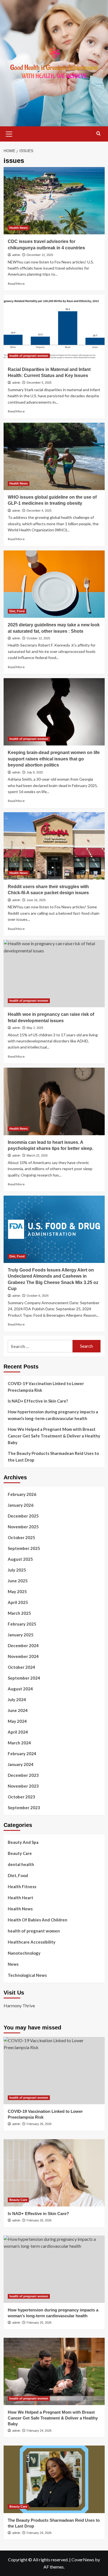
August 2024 (20, 1689)
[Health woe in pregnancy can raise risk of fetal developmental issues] (54, 974)
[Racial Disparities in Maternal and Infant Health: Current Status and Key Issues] (54, 328)
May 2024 (17, 1721)
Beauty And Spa (23, 1842)
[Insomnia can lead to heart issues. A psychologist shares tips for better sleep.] (54, 1101)
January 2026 (21, 1505)
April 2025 (18, 1602)
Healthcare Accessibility (32, 1942)
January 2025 (21, 1635)
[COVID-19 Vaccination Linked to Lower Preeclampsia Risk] (54, 2071)
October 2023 (21, 1797)
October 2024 (21, 1667)
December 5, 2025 (39, 383)
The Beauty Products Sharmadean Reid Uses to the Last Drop (53, 1457)
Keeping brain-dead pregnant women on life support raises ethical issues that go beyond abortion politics (54, 759)
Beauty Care (20, 1853)
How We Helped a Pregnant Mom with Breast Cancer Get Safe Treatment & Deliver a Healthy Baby (54, 1436)
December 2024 (23, 1645)
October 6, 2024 (38, 1296)
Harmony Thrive (19, 2005)
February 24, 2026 (39, 2431)
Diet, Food (17, 611)
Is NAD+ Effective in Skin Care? (38, 1401)
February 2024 (22, 1754)
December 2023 (23, 1775)
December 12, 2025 (40, 255)
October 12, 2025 (38, 638)
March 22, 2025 (37, 1155)
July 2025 (17, 1570)
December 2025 (23, 1516)
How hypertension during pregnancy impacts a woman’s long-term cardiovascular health (53, 1415)
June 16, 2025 (36, 900)
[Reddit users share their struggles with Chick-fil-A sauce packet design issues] (54, 846)
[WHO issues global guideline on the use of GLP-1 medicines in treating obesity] (54, 456)
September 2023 (24, 1808)
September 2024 (24, 1678)
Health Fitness (22, 1886)
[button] (9, 133)
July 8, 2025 (35, 772)
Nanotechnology (24, 1953)
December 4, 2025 (39, 511)
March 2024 (19, 1743)
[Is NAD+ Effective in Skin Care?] (54, 2173)
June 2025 (18, 1581)
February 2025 (22, 1624)
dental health (21, 1864)
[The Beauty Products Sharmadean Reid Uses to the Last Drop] (54, 2479)
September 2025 (24, 1548)
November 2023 (23, 1786)
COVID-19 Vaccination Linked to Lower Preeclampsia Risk (46, 1387)
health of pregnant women (29, 356)
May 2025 (17, 1591)
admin (16, 255)
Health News (19, 228)
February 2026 (22, 1494)
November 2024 (23, 1656)
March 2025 (19, 1613)
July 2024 (17, 1700)
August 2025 (20, 1559)
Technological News (27, 1975)
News (13, 1964)
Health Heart (20, 1898)
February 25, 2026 (39, 2323)
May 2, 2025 (35, 1028)
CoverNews (83, 2560)
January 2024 (21, 1764)
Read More (16, 284)
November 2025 (23, 1527)
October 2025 (21, 1537)
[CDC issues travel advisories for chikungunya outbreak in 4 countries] (54, 201)
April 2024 (18, 1732)
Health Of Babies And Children (38, 1920)
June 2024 (18, 1710)
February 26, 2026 (39, 2124)
